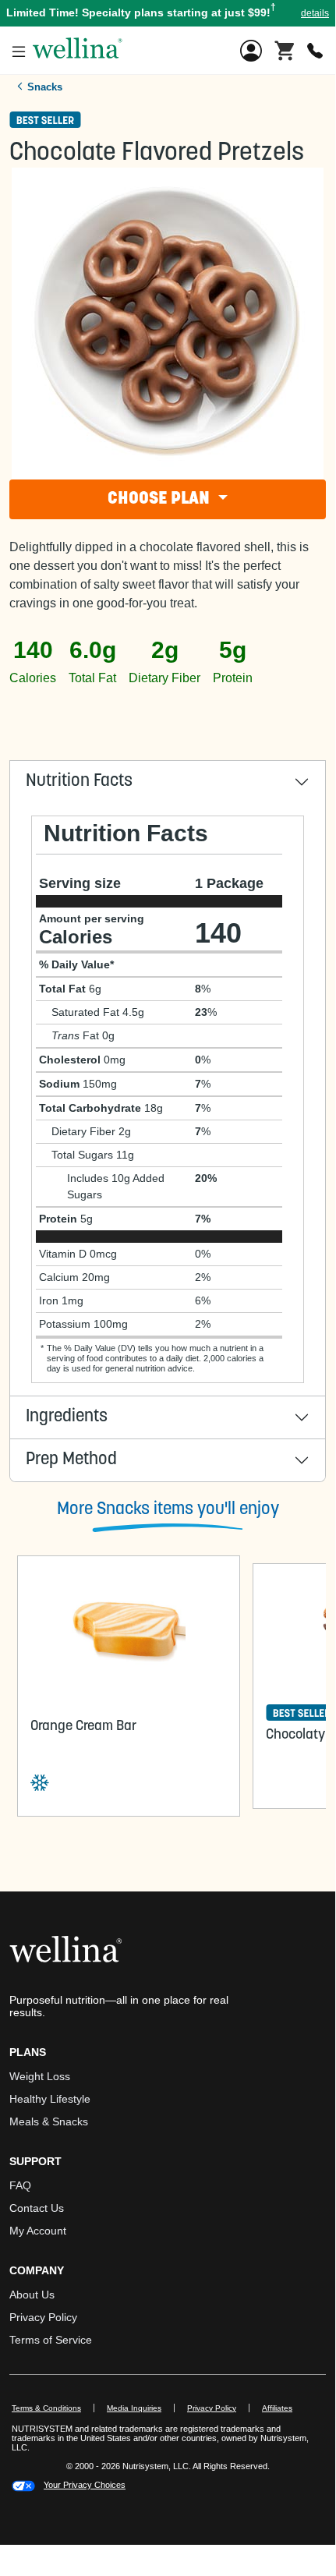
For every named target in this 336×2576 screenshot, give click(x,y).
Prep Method (71, 1460)
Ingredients (67, 1417)
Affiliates (283, 2408)
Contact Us (37, 2208)
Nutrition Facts (79, 782)
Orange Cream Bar (83, 1727)
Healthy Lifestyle (50, 2099)
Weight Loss (40, 2076)
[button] (168, 13)
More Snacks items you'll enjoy (168, 1510)
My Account (38, 2231)
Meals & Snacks (49, 2121)
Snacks (45, 87)
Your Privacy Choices (85, 2485)
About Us (32, 2295)
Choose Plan (161, 499)
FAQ (20, 2185)
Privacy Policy (43, 2317)
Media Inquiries (141, 2408)
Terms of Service (51, 2340)
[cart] (285, 49)
